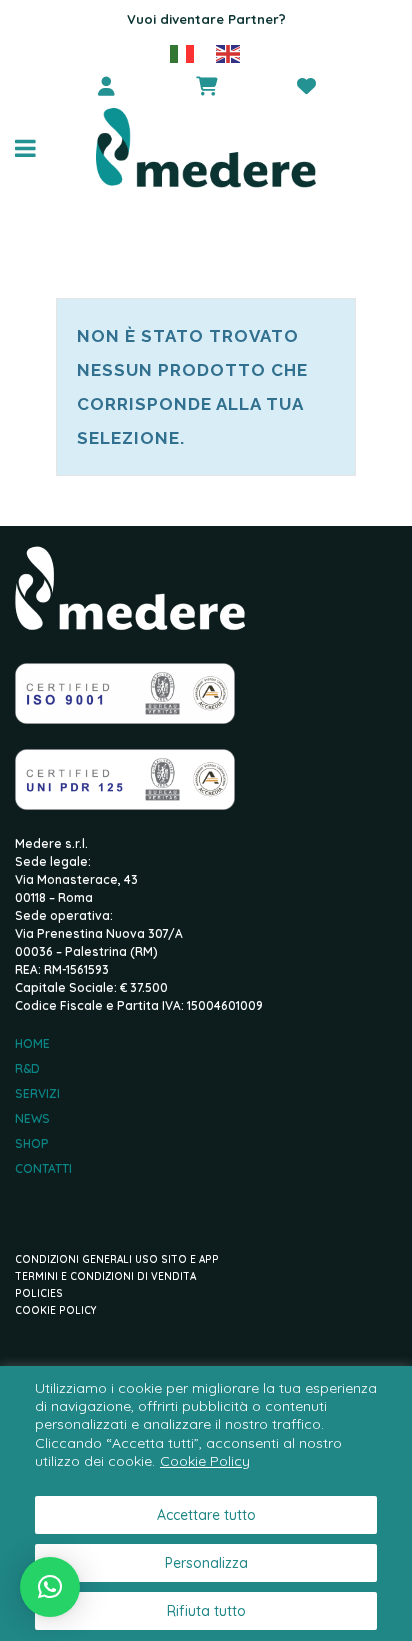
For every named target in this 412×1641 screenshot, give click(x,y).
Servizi (37, 1094)
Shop (32, 1144)
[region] (206, 1503)
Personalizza (206, 1563)
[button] (50, 1587)
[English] (229, 52)
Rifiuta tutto (206, 1611)
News (32, 1119)
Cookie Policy (205, 1461)
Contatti (43, 1169)
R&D (27, 1069)
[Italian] (183, 52)
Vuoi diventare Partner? (206, 19)
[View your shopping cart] (206, 85)
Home (32, 1044)
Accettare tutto (206, 1515)
